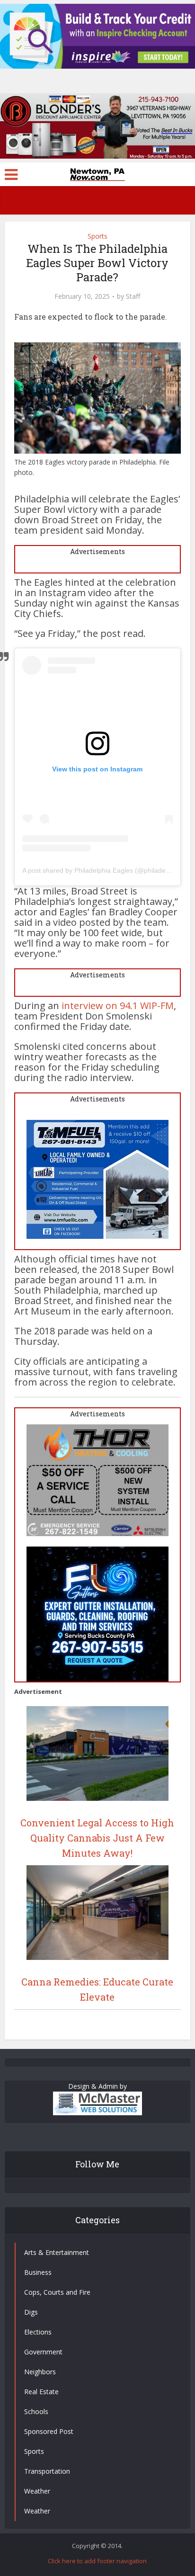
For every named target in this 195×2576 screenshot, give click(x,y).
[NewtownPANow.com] (97, 173)
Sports (97, 236)
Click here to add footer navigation (97, 2561)
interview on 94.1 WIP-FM (116, 1006)
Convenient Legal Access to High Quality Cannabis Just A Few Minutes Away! (97, 1838)
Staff (133, 296)
